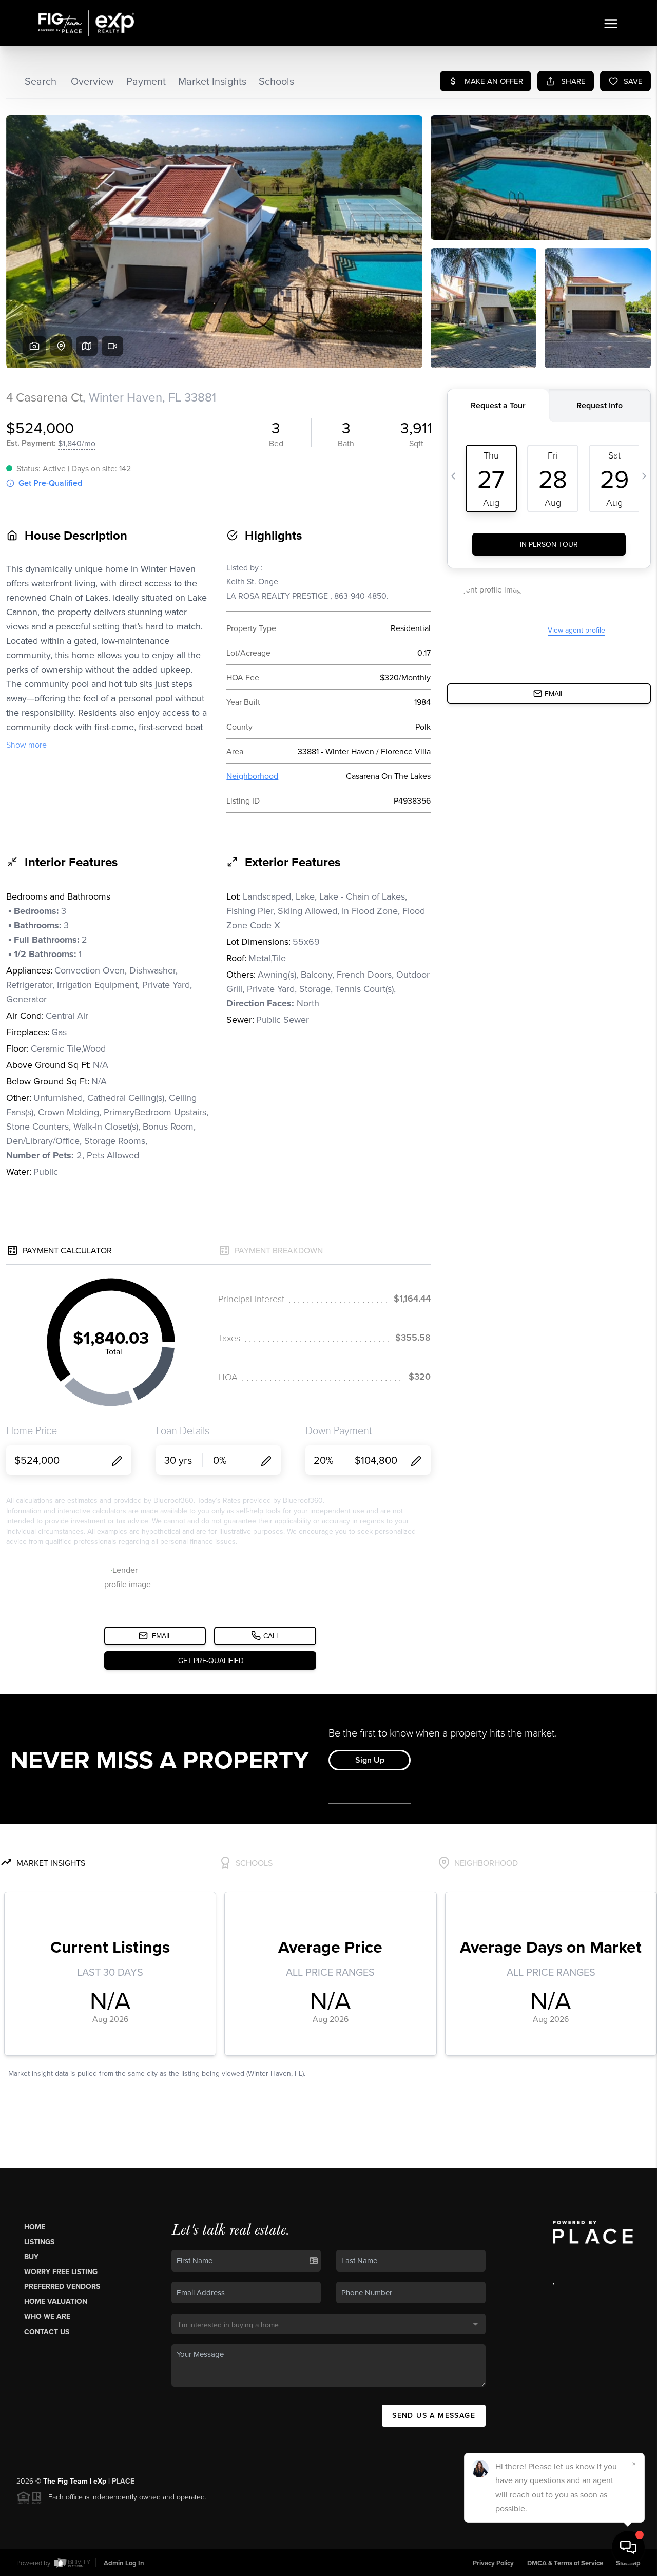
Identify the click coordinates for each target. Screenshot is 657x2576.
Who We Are (47, 2316)
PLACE (123, 2481)
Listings (39, 2242)
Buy (31, 2257)
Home (35, 2227)
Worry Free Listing (61, 2272)
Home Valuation (56, 2301)
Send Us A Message (434, 2415)
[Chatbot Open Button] (628, 2547)
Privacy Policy (493, 2563)
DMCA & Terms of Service (565, 2563)
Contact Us (47, 2332)
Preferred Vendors (62, 2286)
